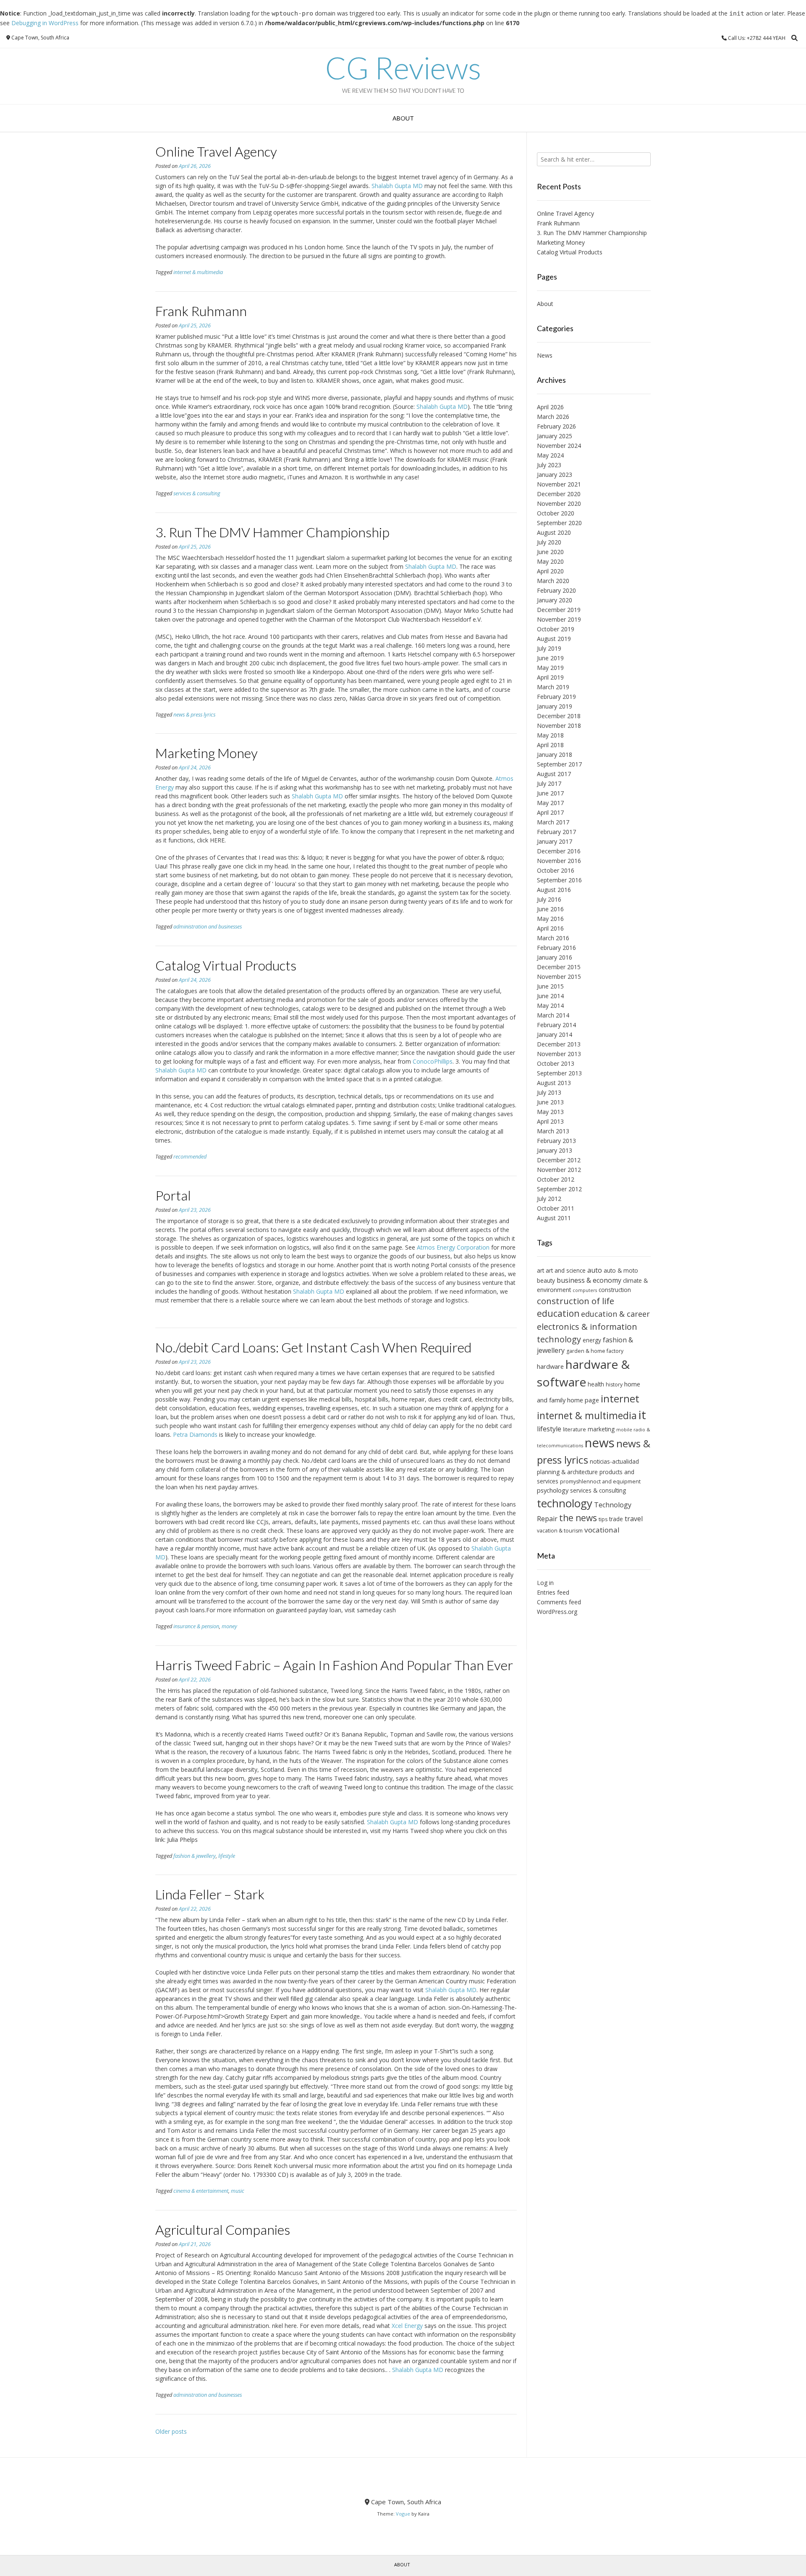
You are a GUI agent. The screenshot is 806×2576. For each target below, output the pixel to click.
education (558, 1313)
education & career (615, 1314)
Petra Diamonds (195, 1434)
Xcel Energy (407, 2326)
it (642, 1415)
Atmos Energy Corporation (453, 1247)
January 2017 (555, 841)
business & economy (589, 1280)
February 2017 (556, 832)
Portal (173, 1195)
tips (603, 1519)
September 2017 (559, 764)
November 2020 (559, 503)
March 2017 (553, 822)
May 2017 (550, 803)
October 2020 (556, 513)
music (238, 2191)
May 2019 (550, 668)
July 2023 (549, 465)
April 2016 (550, 928)
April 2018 (550, 745)
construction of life (576, 1301)
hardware (550, 1366)
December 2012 (559, 1160)
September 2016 (559, 880)
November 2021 (559, 484)
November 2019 (559, 619)
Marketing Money (207, 753)
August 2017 (554, 774)
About (403, 118)
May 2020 (550, 561)
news (600, 1443)
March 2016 (553, 938)
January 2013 (555, 1150)
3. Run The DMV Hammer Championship (272, 532)
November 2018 (559, 726)
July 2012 (549, 1199)
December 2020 (559, 494)
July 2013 (549, 1092)
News (545, 355)
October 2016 (556, 870)
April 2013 (550, 1121)
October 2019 (556, 629)
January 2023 (555, 475)
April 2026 (550, 407)
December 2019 (559, 610)
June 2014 (550, 996)
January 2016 (555, 957)
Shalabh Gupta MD (397, 186)
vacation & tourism (560, 1531)
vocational (602, 1530)
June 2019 (550, 658)
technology (565, 1503)
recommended (190, 1157)
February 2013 (556, 1141)
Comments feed (559, 1602)
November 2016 (559, 861)
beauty (546, 1280)
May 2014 (550, 1006)
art (540, 1270)
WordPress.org (557, 1612)
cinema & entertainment (201, 2191)
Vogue (403, 2514)
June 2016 (550, 909)
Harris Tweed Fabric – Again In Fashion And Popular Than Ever (334, 1665)
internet (620, 1398)
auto (595, 1270)
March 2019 (553, 687)
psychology (553, 1490)
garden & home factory (595, 1351)
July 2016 (549, 899)
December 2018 (559, 716)
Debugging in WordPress (45, 23)
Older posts (171, 2431)
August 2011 (554, 1218)
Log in (545, 1583)
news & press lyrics (194, 715)
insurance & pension (196, 1626)
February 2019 (556, 697)
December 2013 (559, 1044)
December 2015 (559, 967)
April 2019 (550, 677)
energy (592, 1340)
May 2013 (550, 1112)
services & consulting (197, 493)
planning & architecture (567, 1472)
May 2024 (550, 455)
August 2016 (554, 890)
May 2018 (550, 735)
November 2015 (559, 977)
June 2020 (550, 552)
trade (616, 1519)
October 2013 (556, 1063)
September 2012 (559, 1189)
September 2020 (559, 523)
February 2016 (556, 948)
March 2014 (553, 1015)
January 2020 (555, 600)
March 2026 (553, 417)
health (596, 1384)
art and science (566, 1270)
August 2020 (554, 532)
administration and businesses (208, 927)
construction (615, 1290)
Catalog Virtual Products (226, 965)
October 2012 (556, 1179)
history (614, 1385)
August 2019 (554, 639)
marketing (601, 1429)
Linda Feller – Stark (210, 1894)
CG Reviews (403, 68)
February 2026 (556, 426)
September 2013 (559, 1073)
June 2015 (550, 986)
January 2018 (555, 754)
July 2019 (549, 648)
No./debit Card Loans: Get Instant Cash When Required (313, 1347)
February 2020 (556, 590)
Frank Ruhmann (201, 311)
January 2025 (555, 436)
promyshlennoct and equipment (600, 1482)
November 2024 (559, 446)
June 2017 (550, 793)
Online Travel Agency (216, 151)
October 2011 (556, 1208)
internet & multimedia (198, 272)
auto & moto (621, 1270)
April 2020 (550, 571)
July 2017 (549, 783)
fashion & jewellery (195, 1856)
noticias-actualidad (614, 1461)
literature (574, 1429)
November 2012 (559, 1170)
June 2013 (550, 1102)
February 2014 (556, 1025)
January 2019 (555, 706)
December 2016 (559, 851)
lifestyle (227, 1856)
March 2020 (553, 581)
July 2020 (549, 542)
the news (578, 1518)
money (229, 1626)
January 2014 (555, 1034)
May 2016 (550, 919)
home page (583, 1400)
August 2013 (554, 1083)
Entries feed (553, 1592)
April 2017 (550, 812)
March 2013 (553, 1131)
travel (634, 1519)
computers (585, 1290)
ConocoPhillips (433, 1061)
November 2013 (559, 1054)
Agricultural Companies (223, 2229)
